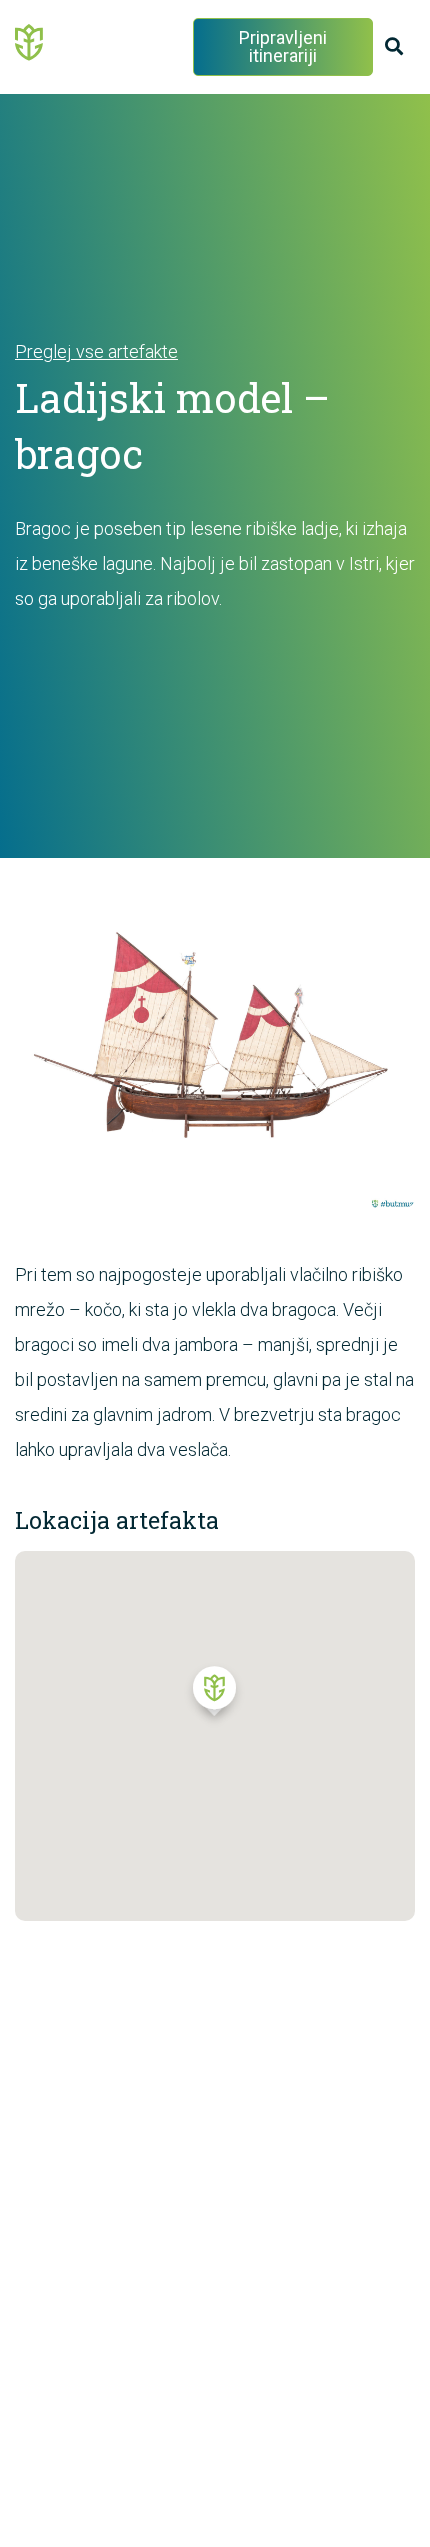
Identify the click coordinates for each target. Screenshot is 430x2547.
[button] (214, 1696)
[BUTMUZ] (30, 41)
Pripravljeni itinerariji (283, 46)
